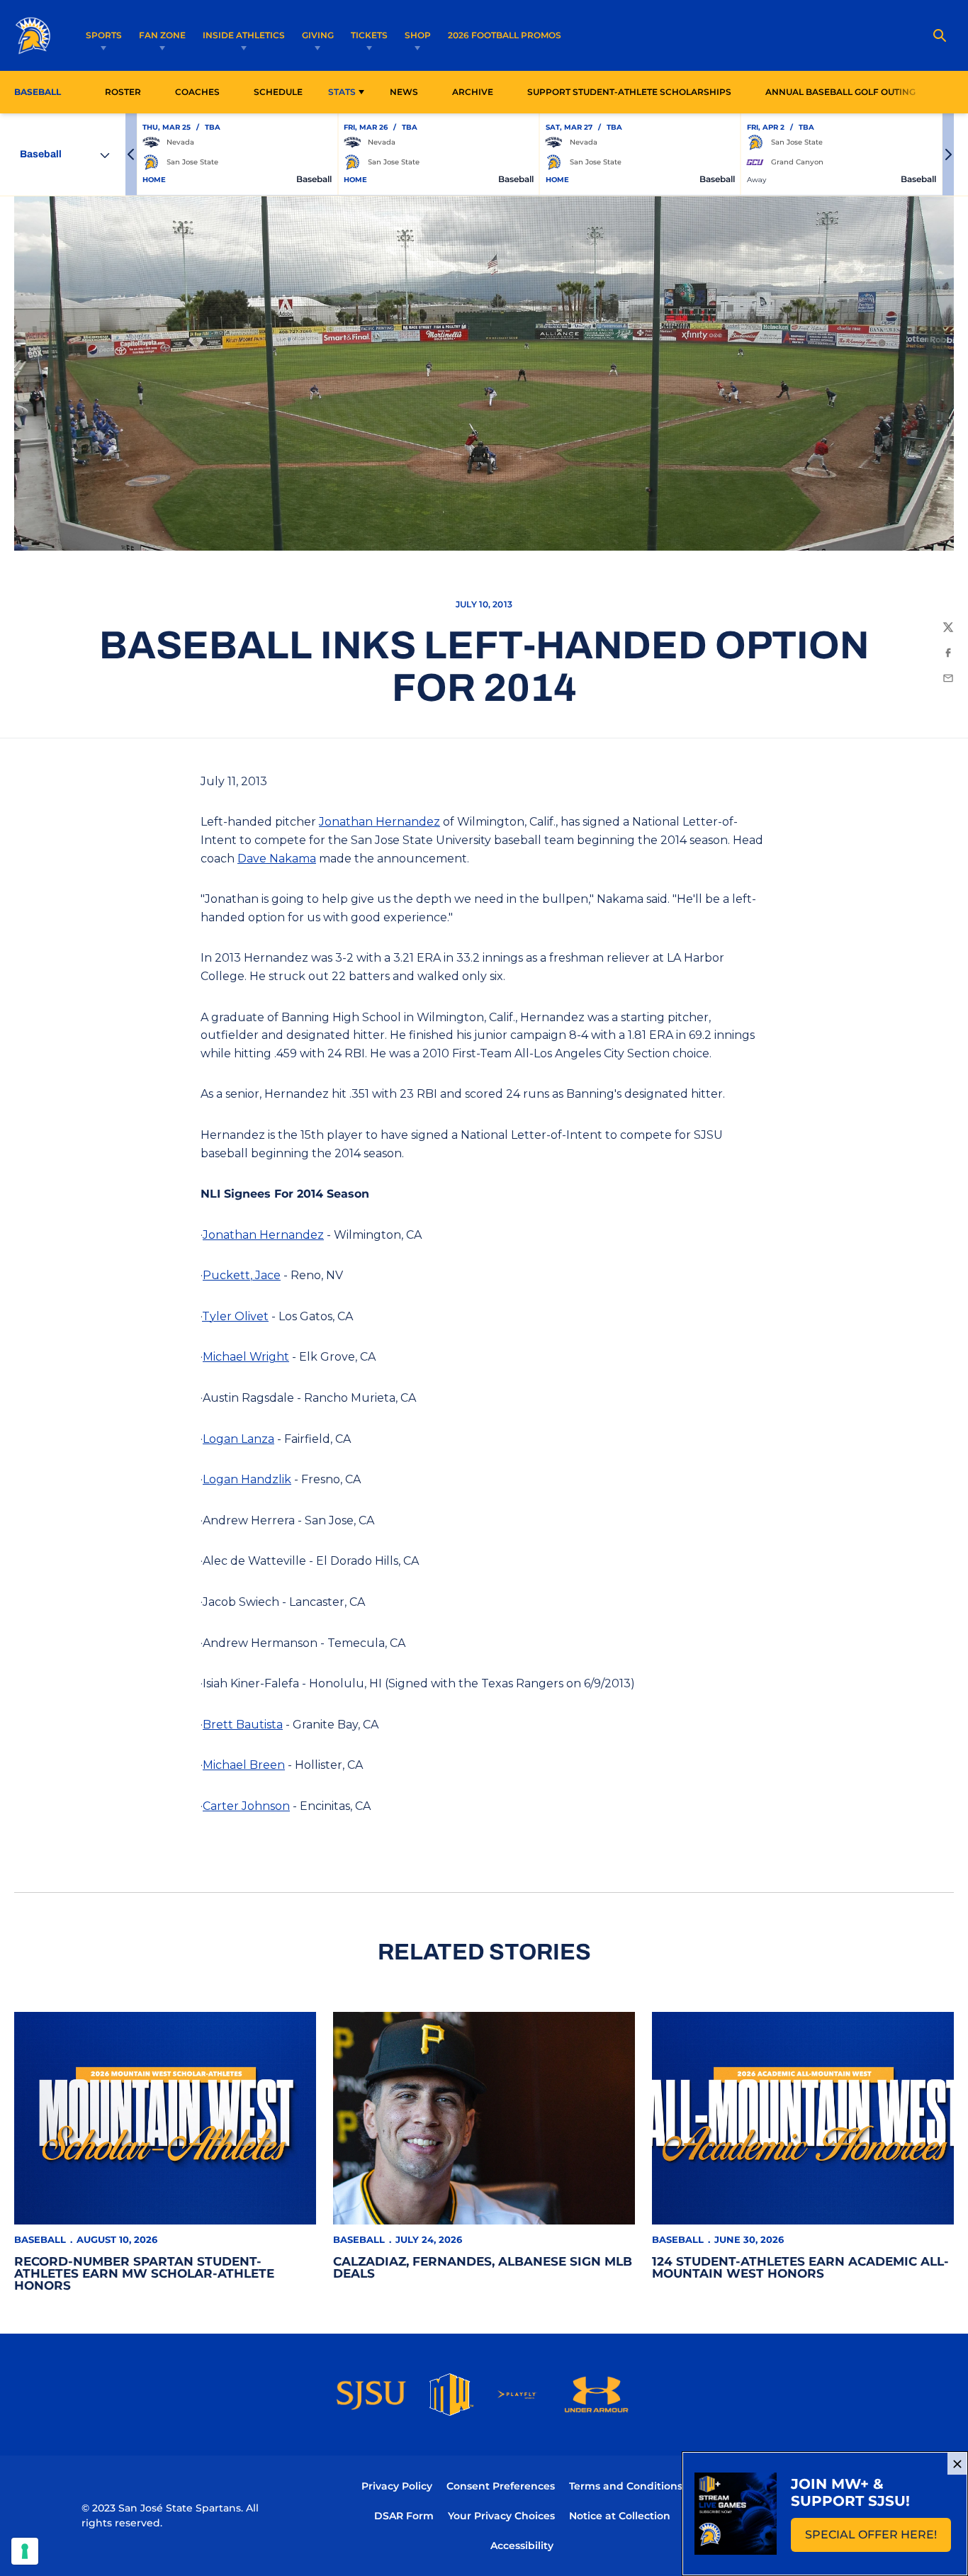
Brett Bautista (243, 1725)
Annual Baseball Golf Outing (840, 91)
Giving (318, 35)
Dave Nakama (277, 859)
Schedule (278, 92)
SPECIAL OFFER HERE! (878, 2539)
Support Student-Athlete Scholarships (629, 92)
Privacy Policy (397, 2486)
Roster (123, 92)
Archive (473, 92)
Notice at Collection (620, 2516)
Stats (342, 92)
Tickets (369, 35)
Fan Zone (162, 35)
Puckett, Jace (242, 1275)
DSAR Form (404, 2516)
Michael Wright (246, 1357)
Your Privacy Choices (501, 2516)
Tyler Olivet (235, 1316)
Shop (418, 35)
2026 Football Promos (505, 35)
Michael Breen (244, 1765)
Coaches (197, 92)
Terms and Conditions (626, 2486)
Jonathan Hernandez (379, 822)
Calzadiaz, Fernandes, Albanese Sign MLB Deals (483, 2267)
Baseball (40, 2239)
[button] (131, 154)
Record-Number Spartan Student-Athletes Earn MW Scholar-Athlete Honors (144, 2273)
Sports (104, 35)
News (404, 92)
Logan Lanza (238, 1439)
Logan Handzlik (247, 1479)
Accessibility (522, 2545)
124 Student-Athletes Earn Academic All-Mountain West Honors (800, 2267)
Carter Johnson (246, 1806)
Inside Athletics (244, 35)
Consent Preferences (501, 2486)
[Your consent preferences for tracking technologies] (25, 2551)
